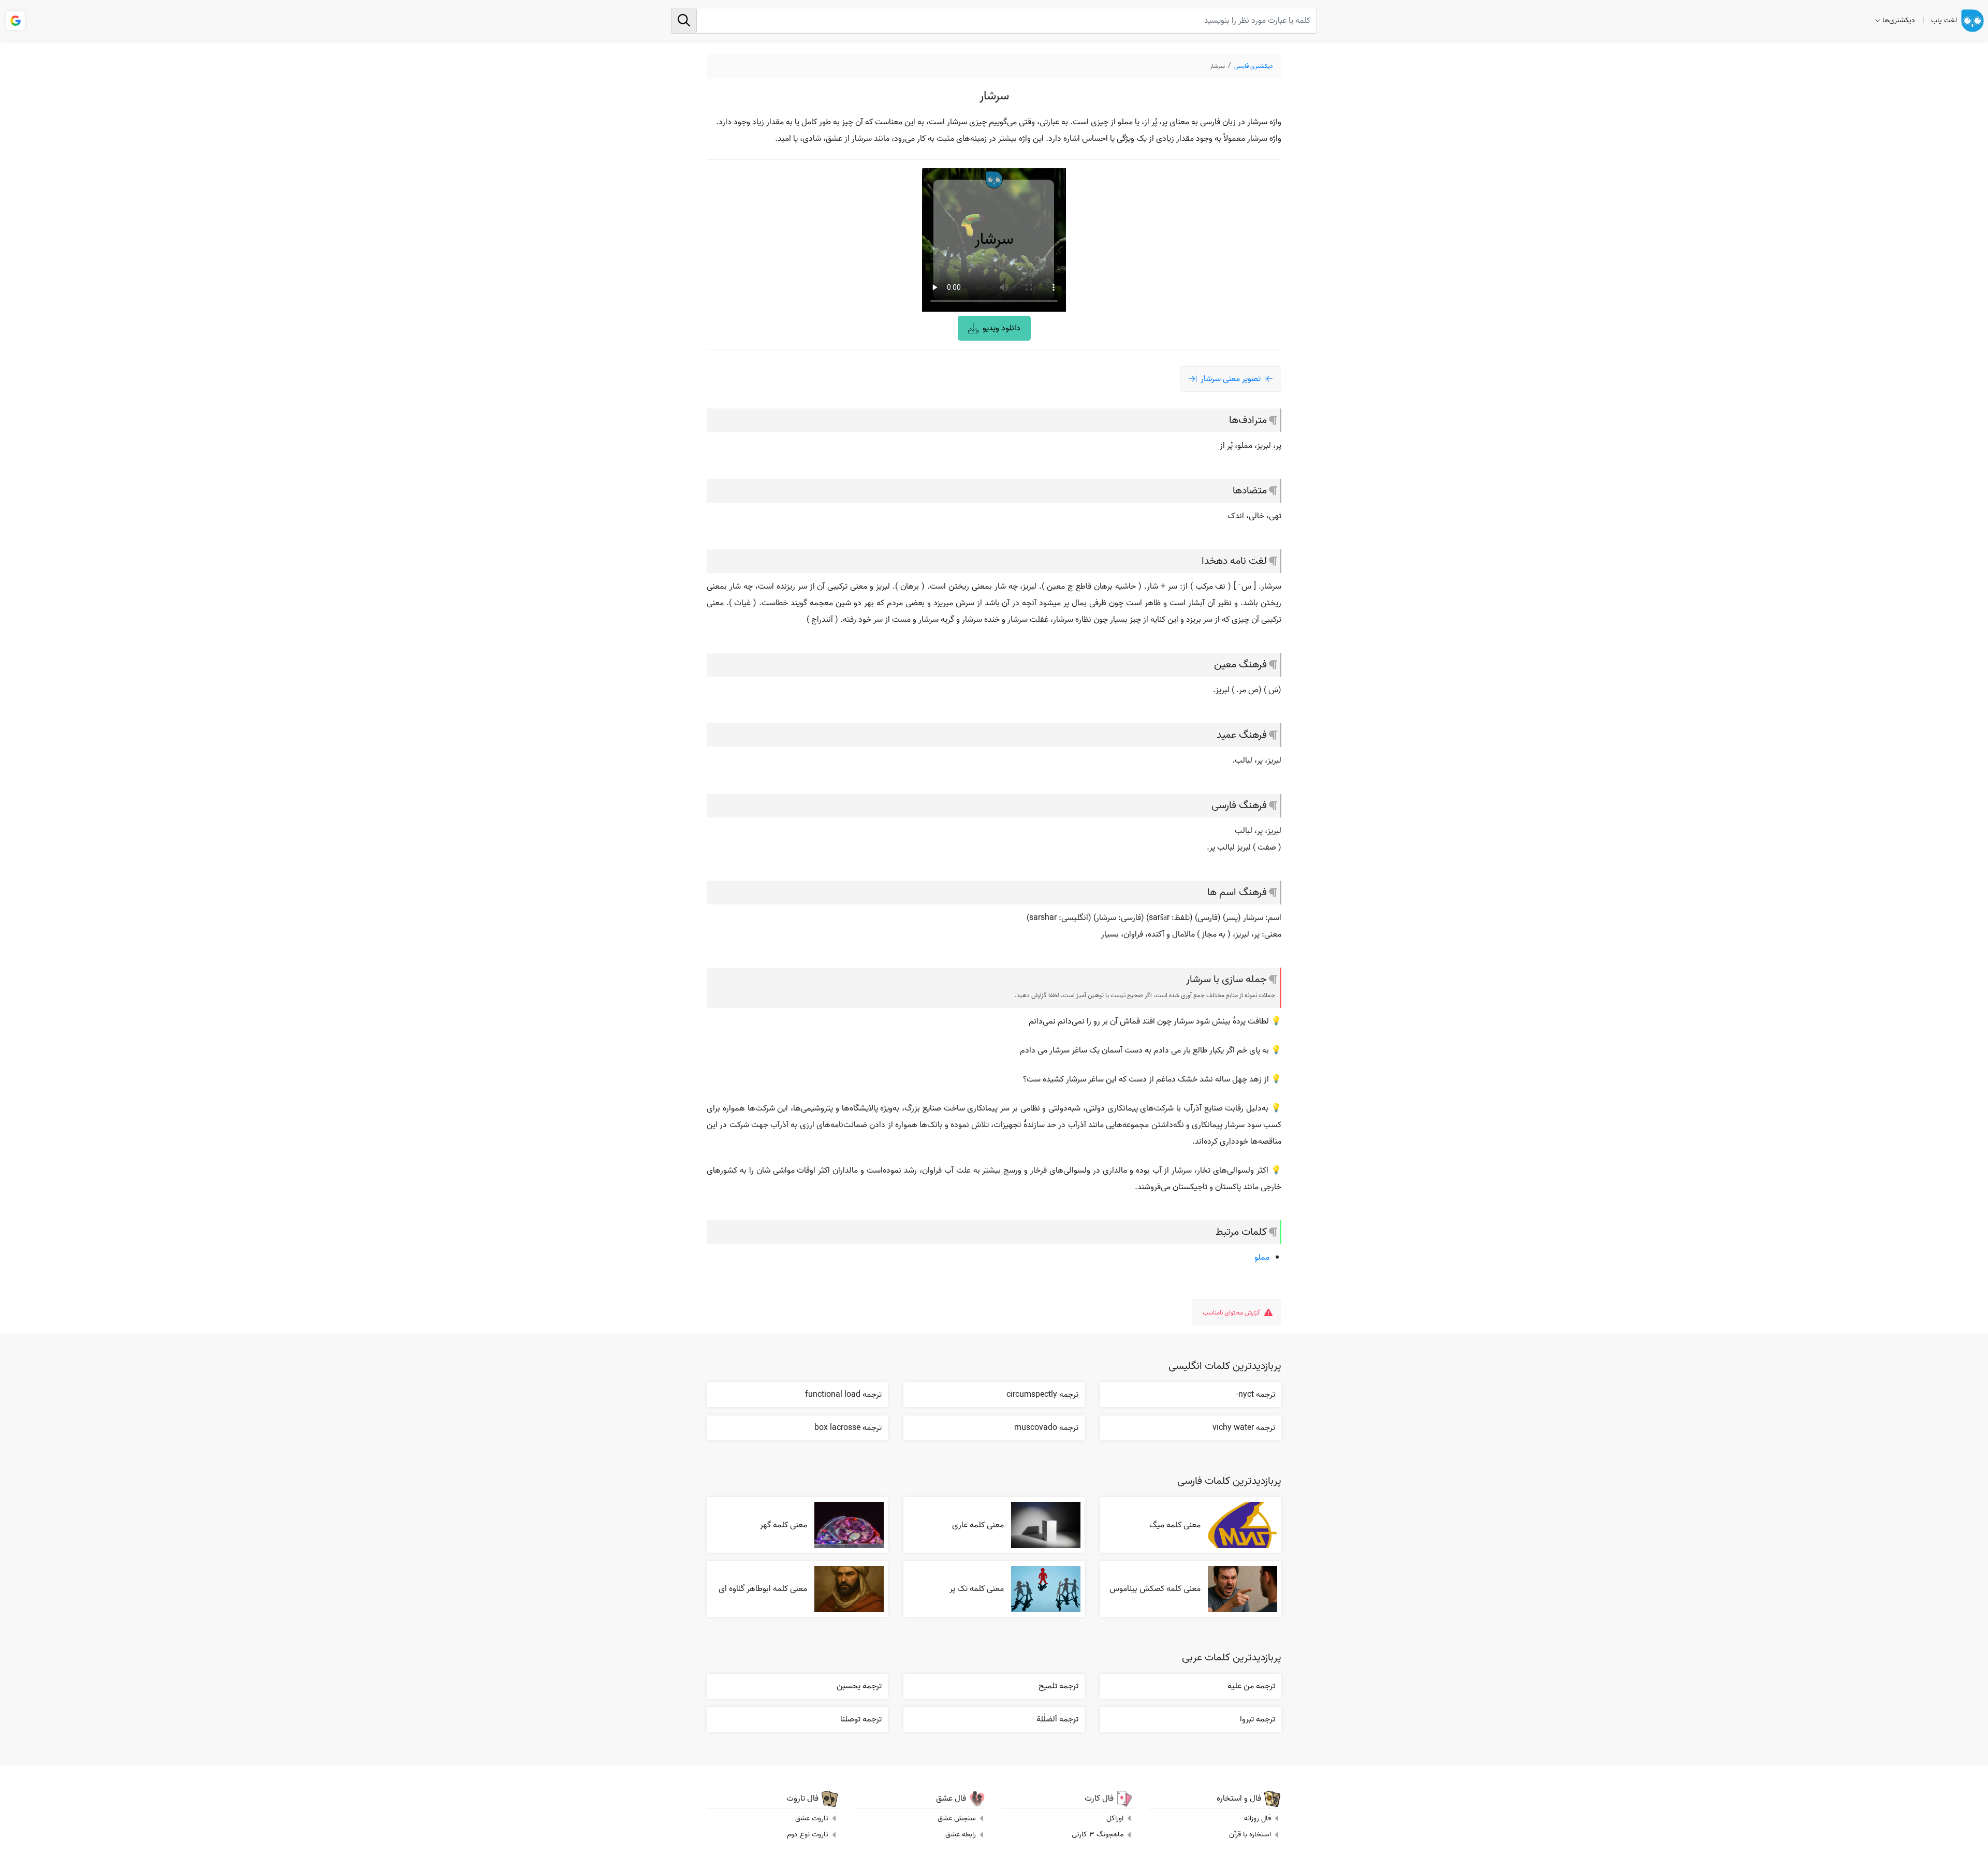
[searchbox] (994, 21)
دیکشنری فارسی (1254, 66)
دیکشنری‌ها (1899, 20)
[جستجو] (684, 21)
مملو (1262, 1258)
